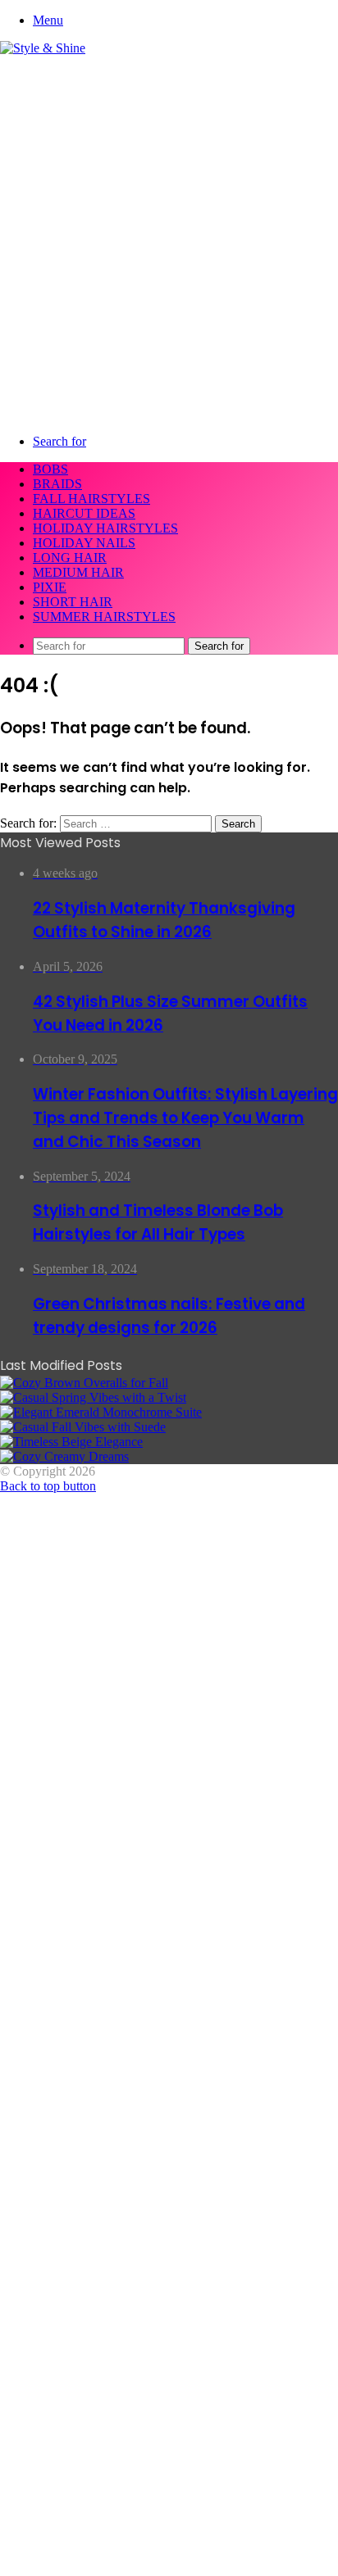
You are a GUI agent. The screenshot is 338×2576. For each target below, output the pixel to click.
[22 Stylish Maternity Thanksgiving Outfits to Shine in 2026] (84, 1383)
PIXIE (50, 587)
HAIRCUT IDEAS (84, 513)
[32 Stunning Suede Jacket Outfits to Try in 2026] (83, 1427)
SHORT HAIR (73, 602)
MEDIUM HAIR (78, 572)
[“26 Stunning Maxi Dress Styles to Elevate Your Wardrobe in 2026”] (71, 1442)
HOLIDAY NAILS (84, 543)
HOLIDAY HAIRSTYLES (105, 528)
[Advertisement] (169, 233)
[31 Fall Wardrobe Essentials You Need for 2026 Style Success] (64, 1456)
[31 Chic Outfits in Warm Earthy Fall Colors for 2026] (101, 1412)
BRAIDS (57, 484)
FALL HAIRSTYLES (91, 499)
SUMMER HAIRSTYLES (104, 617)
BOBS (50, 469)
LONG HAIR (70, 558)
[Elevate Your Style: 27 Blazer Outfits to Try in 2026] (93, 1397)
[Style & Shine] (43, 48)
